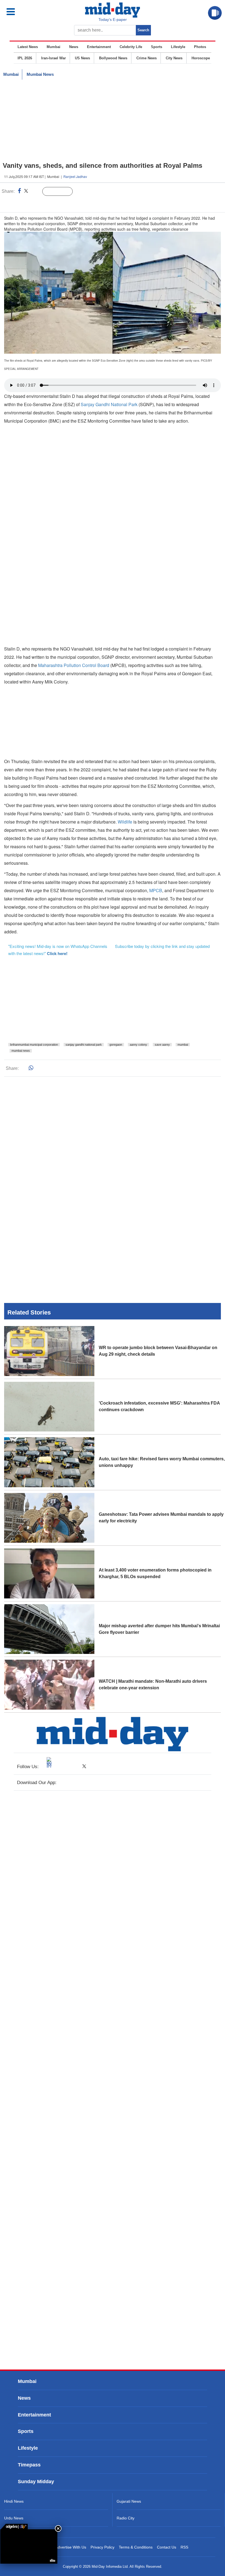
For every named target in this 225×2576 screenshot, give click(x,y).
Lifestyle (178, 47)
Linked (36, 192)
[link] (14, 2527)
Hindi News (14, 2501)
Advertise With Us (71, 2547)
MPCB (156, 890)
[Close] (58, 2528)
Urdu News (14, 2518)
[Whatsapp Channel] (43, 203)
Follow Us (62, 192)
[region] (113, 121)
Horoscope (201, 58)
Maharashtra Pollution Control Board (73, 665)
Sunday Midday (36, 2482)
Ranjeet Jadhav (75, 176)
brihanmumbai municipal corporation (34, 1045)
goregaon (116, 1045)
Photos (200, 47)
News (74, 47)
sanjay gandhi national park (84, 1045)
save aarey (162, 1045)
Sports (157, 47)
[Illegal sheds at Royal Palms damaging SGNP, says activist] (29, 2546)
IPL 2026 (25, 58)
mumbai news (21, 1051)
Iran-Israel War (54, 58)
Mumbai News (40, 74)
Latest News (28, 47)
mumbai (183, 1045)
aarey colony (138, 1045)
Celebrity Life (131, 47)
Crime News (147, 58)
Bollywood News (113, 58)
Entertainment (99, 47)
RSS (184, 2547)
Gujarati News (129, 2501)
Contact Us (167, 2547)
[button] (23, 12)
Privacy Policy (102, 2547)
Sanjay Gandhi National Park (110, 404)
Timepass (29, 2465)
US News (82, 58)
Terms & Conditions (136, 2547)
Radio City (126, 2518)
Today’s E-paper (113, 19)
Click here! (57, 953)
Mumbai (54, 47)
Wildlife (125, 822)
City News (174, 58)
